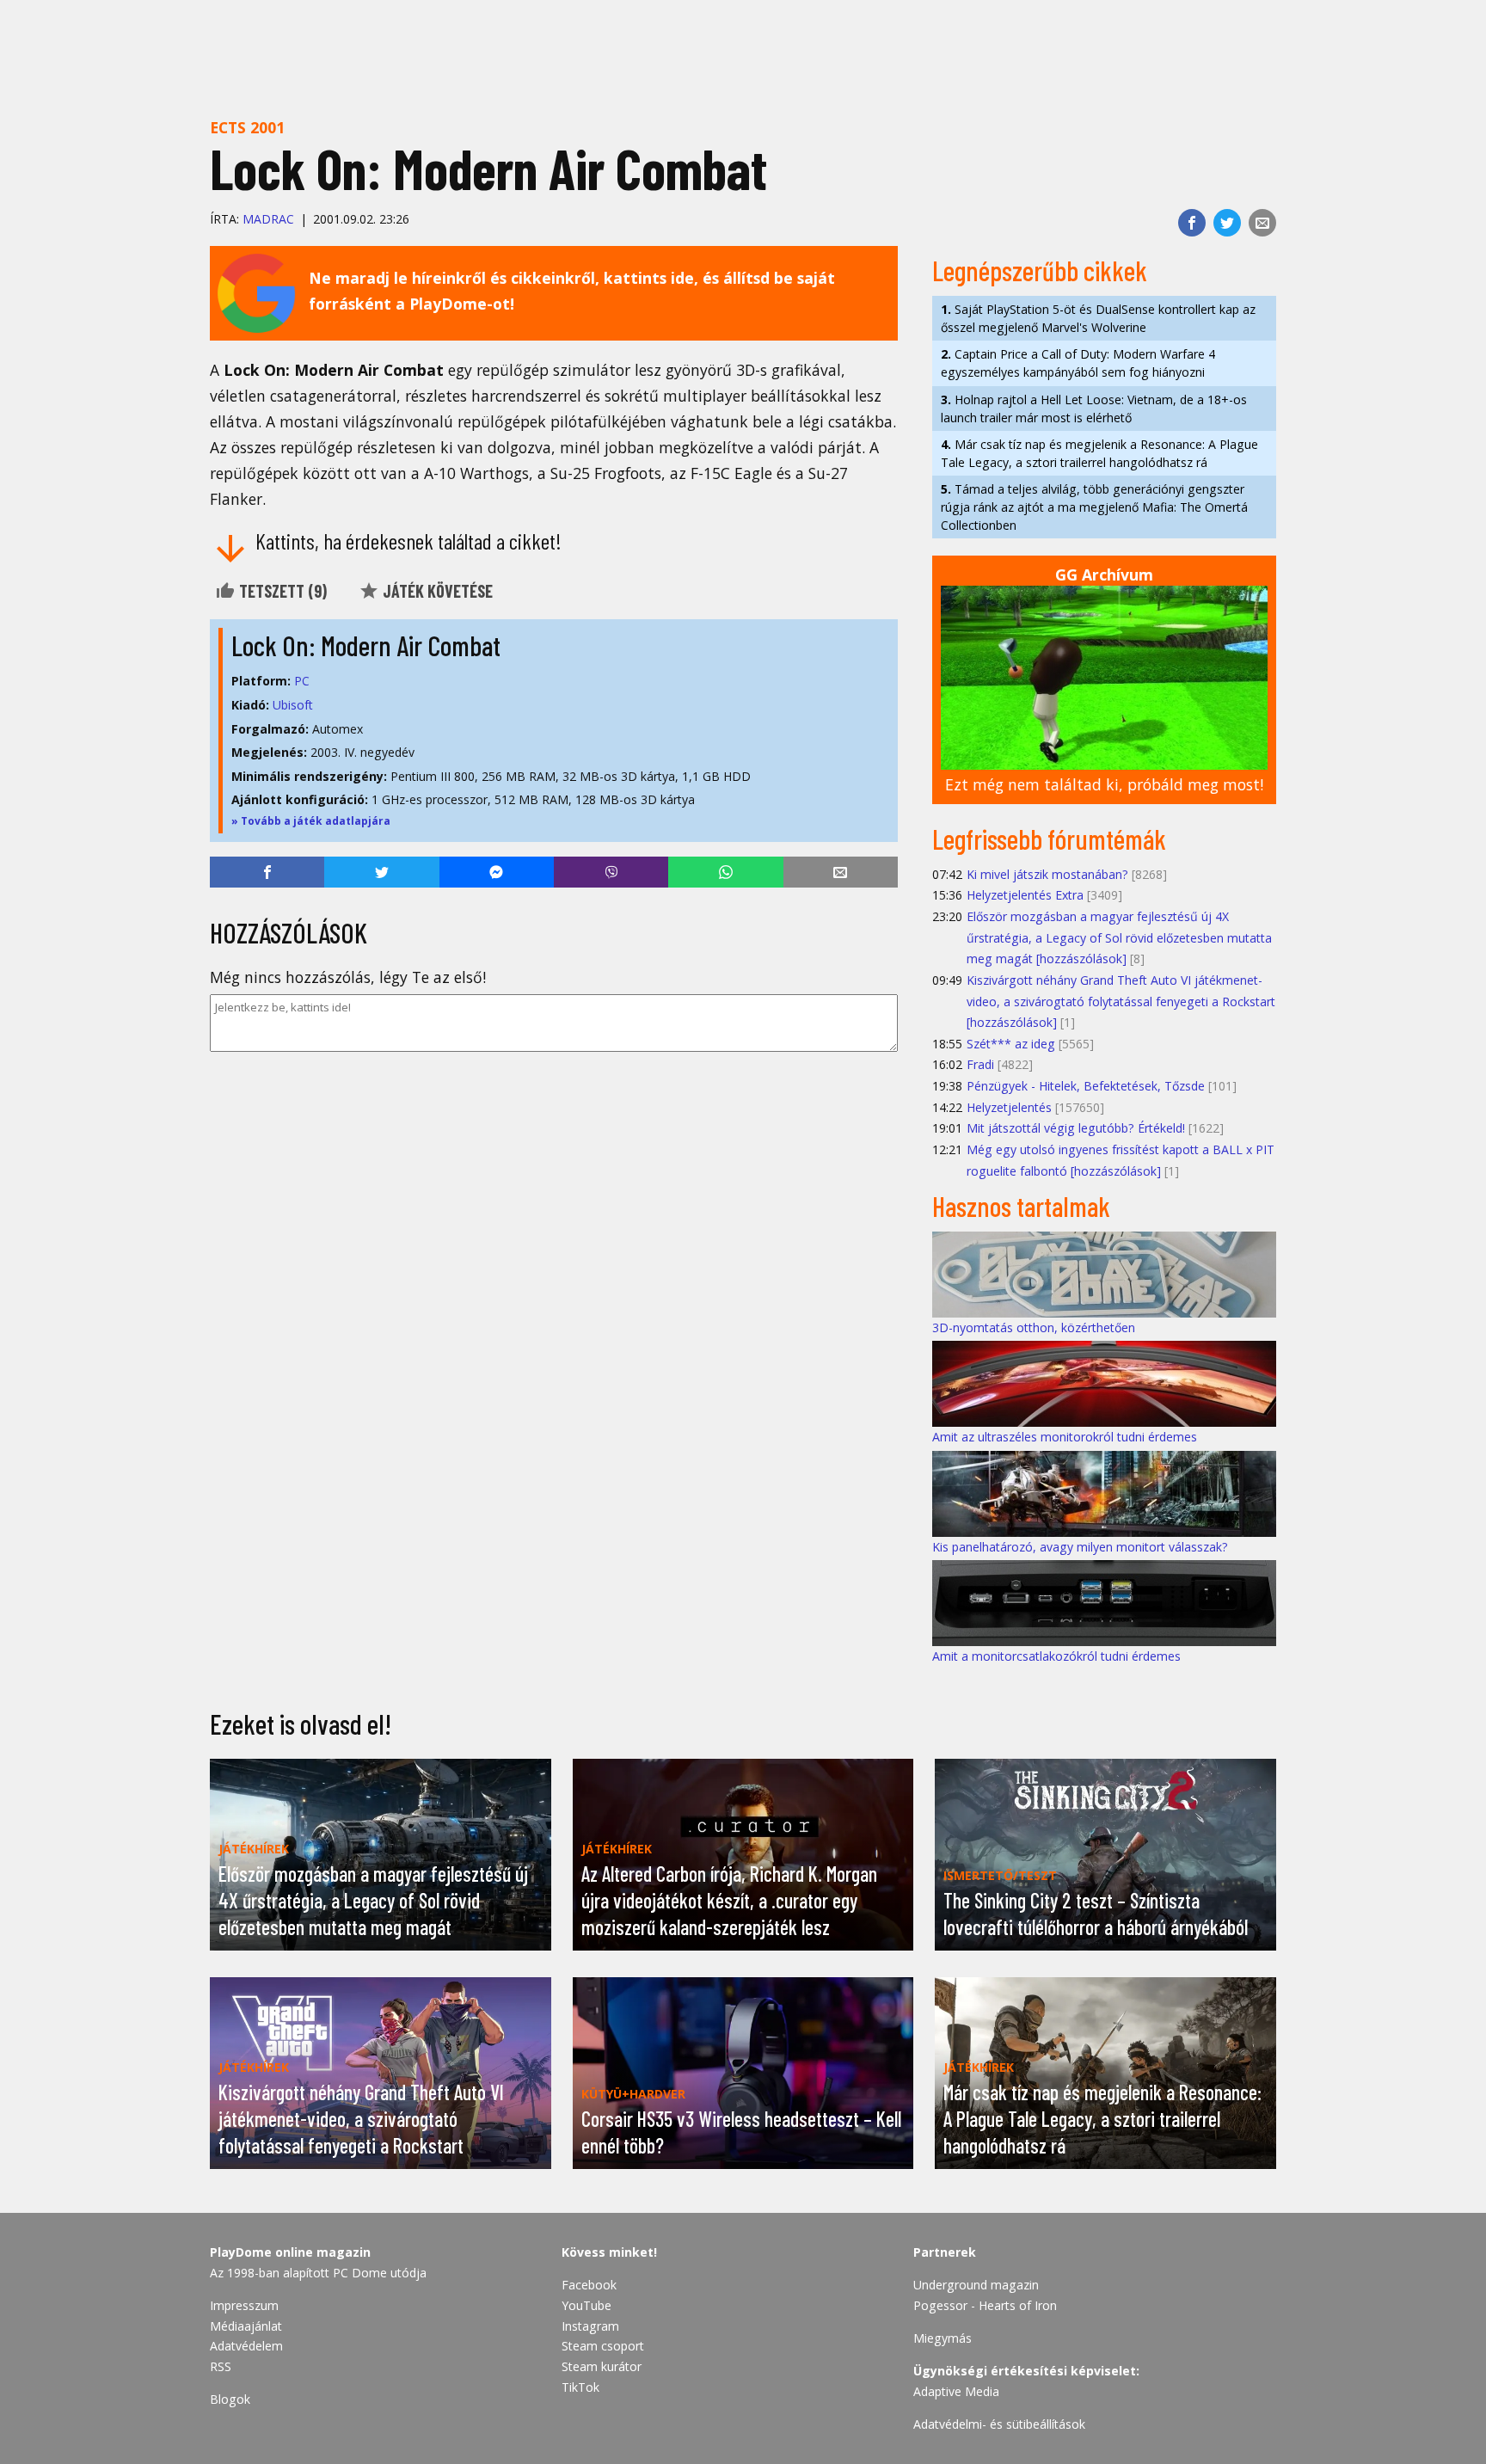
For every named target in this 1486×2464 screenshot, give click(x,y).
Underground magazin (976, 2285)
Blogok (230, 2399)
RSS (221, 2366)
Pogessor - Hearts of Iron (985, 2305)
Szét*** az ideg (1011, 1044)
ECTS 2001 (247, 127)
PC (302, 681)
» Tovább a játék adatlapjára (311, 821)
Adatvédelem (246, 2346)
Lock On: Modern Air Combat (366, 645)
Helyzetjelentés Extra (1025, 895)
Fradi (980, 1064)
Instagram (590, 2326)
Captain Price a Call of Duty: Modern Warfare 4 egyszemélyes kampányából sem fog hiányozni (1078, 363)
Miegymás (943, 2338)
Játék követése (436, 591)
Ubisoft (293, 705)
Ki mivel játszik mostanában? (1047, 874)
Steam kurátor (602, 2366)
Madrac (268, 219)
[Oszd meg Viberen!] (611, 872)
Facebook (589, 2285)
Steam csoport (603, 2346)
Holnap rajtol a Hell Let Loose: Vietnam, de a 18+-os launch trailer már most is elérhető (1094, 409)
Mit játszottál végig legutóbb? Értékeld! (1076, 1128)
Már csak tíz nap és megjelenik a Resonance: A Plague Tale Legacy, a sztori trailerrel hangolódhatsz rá (1099, 453)
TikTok (580, 2387)
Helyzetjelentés (1009, 1107)
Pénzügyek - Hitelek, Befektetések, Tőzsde (1086, 1086)
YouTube (586, 2305)
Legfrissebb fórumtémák (1049, 839)
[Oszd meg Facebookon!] (1192, 223)
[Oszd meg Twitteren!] (1227, 223)
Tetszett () (281, 591)
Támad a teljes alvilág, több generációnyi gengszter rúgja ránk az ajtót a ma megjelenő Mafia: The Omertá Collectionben (1094, 507)
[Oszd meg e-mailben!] (1262, 223)
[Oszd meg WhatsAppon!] (725, 872)
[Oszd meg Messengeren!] (497, 872)
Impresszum (244, 2305)
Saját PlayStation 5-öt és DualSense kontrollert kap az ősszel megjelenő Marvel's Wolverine (1098, 318)
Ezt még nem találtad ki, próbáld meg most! (1104, 784)
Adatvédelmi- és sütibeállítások (999, 2424)
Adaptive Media (956, 2391)
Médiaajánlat (246, 2326)
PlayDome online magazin (290, 2252)
